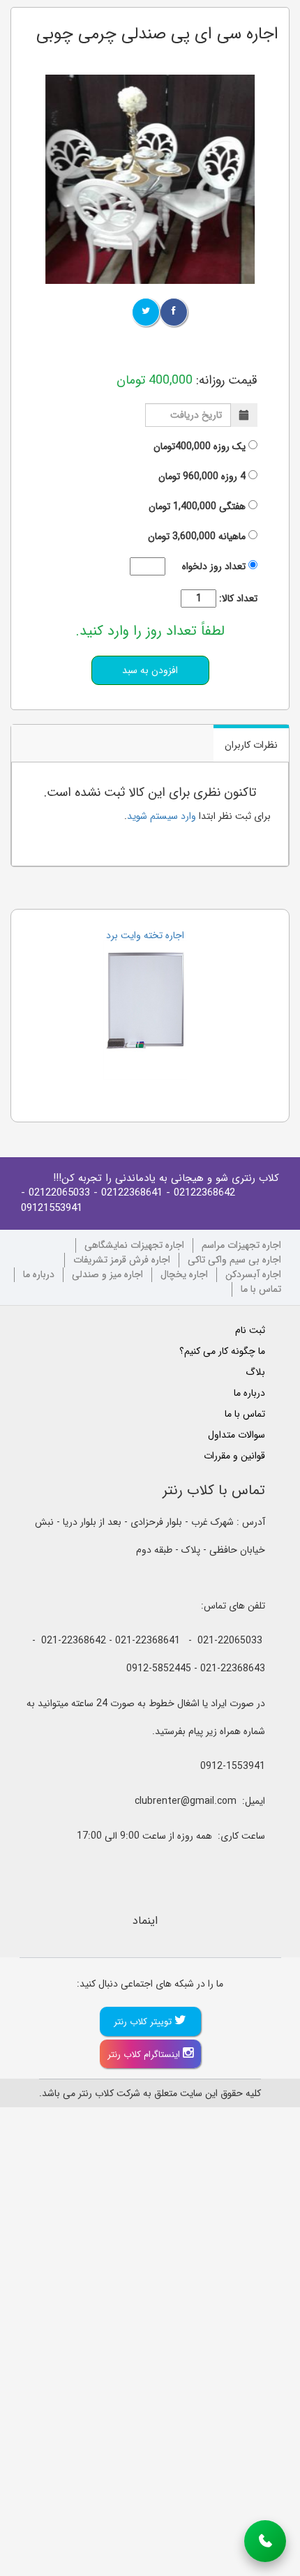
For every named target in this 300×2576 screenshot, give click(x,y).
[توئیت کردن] (146, 312)
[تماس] (265, 2541)
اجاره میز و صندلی (107, 1275)
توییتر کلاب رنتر (144, 2022)
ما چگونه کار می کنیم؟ (222, 1351)
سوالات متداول (237, 1435)
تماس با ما (261, 1289)
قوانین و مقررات (234, 1456)
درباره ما (39, 1275)
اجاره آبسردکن (253, 1275)
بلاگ (255, 1372)
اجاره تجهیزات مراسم (241, 1245)
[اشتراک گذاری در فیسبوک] (174, 312)
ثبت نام (250, 1330)
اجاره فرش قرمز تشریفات (122, 1260)
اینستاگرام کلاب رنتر (145, 2055)
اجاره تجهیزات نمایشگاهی (134, 1245)
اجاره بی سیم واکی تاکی (234, 1260)
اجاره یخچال (184, 1275)
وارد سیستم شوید (162, 816)
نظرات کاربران (251, 745)
